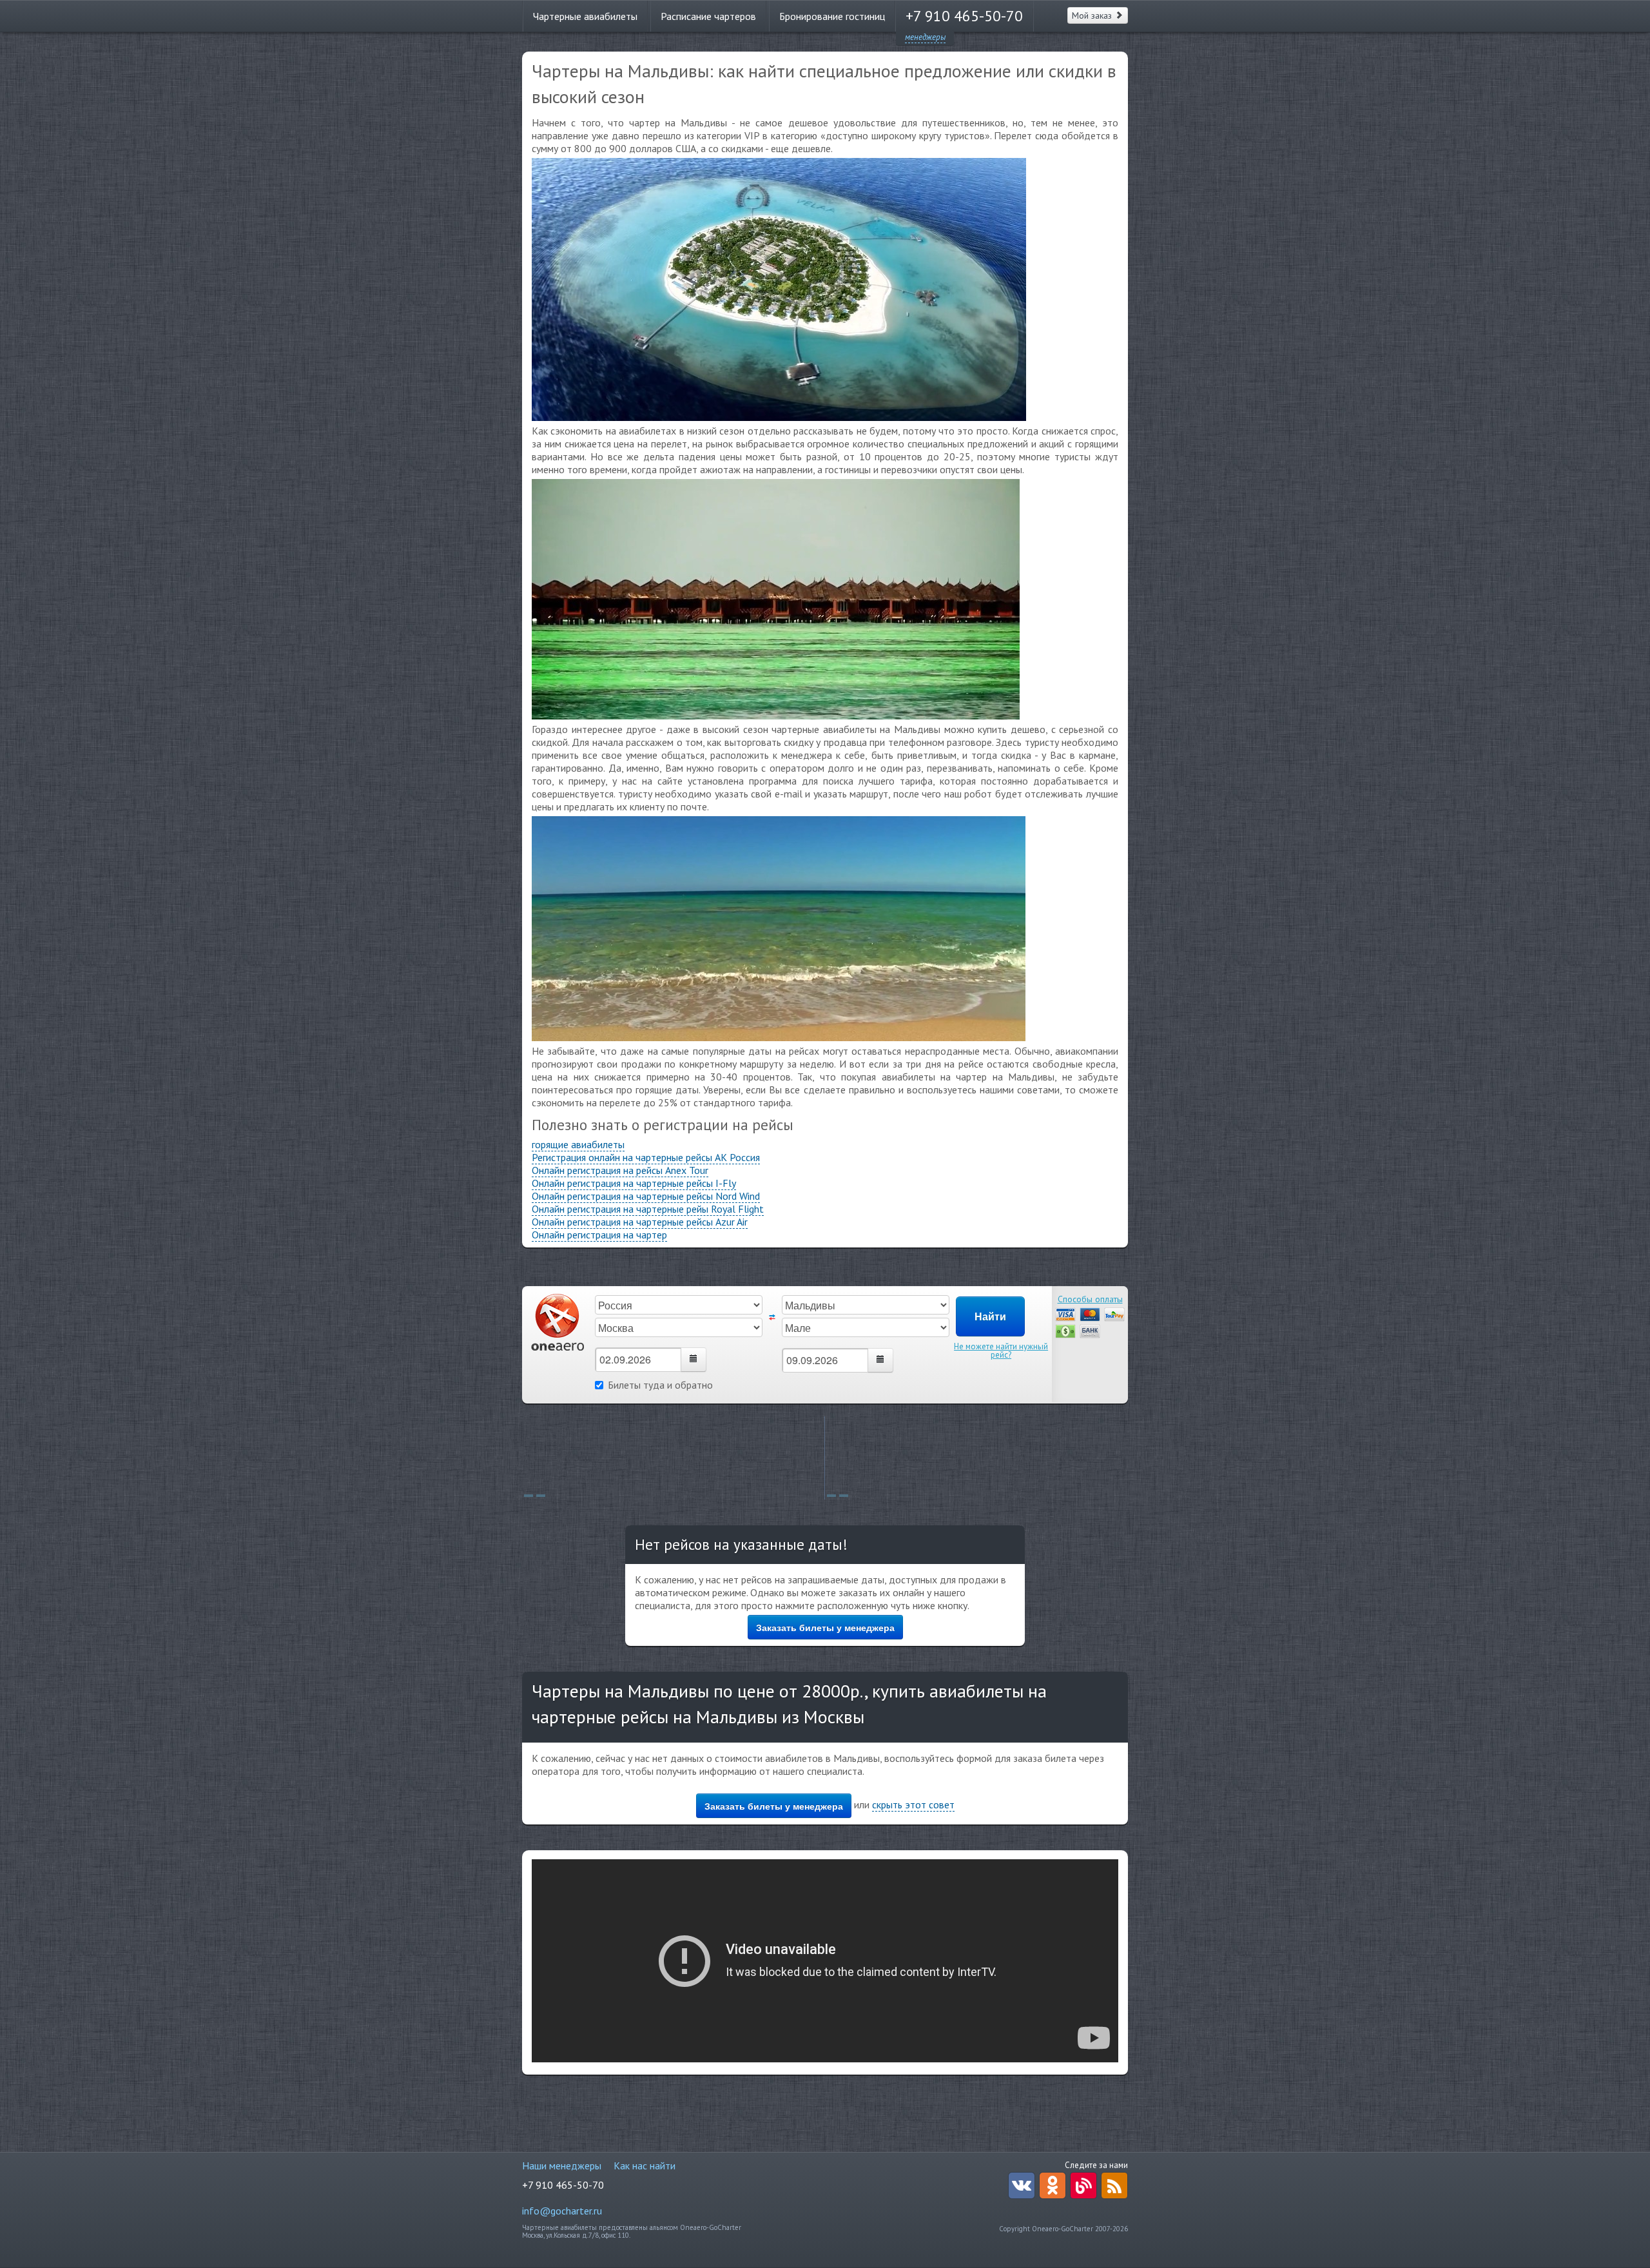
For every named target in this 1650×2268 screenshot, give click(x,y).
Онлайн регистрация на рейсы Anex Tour (620, 1170)
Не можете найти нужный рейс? (1001, 1351)
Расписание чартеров (708, 16)
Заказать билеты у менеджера (825, 1627)
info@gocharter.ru (562, 2211)
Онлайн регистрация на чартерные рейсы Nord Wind (646, 1196)
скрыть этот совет (913, 1804)
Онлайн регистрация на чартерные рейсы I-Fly (634, 1183)
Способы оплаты (1090, 1299)
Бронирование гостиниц (832, 16)
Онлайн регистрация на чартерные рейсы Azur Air (640, 1222)
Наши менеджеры (562, 2165)
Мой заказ (1093, 15)
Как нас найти (645, 2165)
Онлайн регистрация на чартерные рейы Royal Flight (648, 1209)
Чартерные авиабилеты (585, 16)
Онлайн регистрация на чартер (599, 1235)
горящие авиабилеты (578, 1144)
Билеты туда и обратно (660, 1385)
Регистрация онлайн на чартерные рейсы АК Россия (646, 1157)
